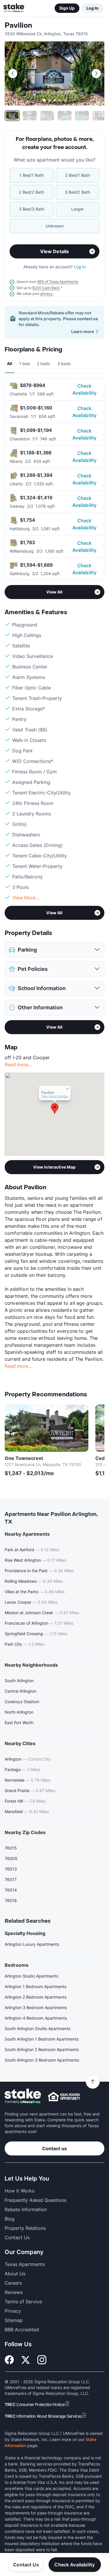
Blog (10, 2219)
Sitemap (14, 2320)
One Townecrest (24, 1458)
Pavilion (18, 26)
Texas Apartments (25, 2264)
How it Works (19, 2191)
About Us (15, 2274)
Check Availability (85, 389)
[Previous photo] (13, 73)
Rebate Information (26, 2209)
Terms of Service (23, 2302)
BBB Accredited (22, 2330)
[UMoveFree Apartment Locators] (23, 2096)
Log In (92, 8)
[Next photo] (96, 73)
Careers (13, 2283)
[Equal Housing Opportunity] (64, 2097)
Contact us (54, 2148)
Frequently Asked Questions (35, 2200)
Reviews (14, 2292)
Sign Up (67, 8)
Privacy (13, 2311)
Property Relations (25, 2228)
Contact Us (26, 2565)
